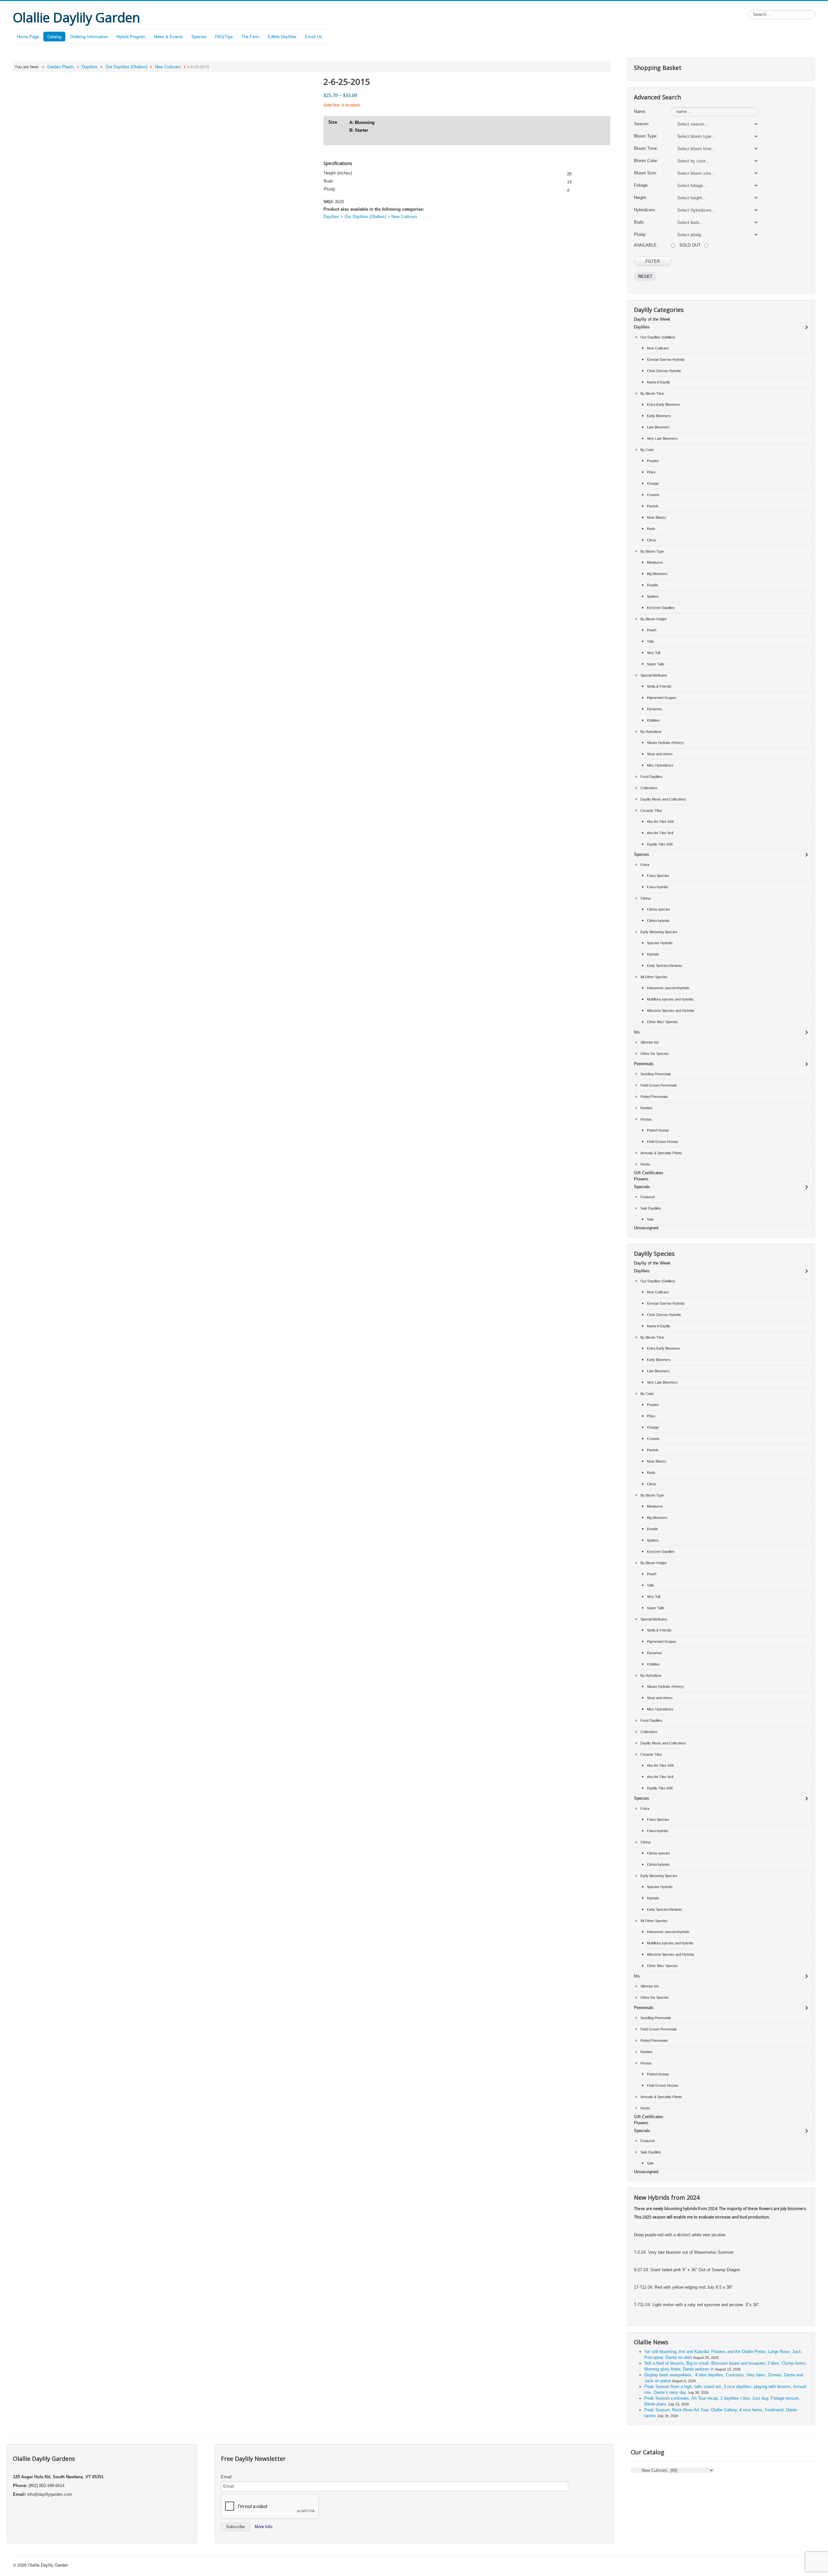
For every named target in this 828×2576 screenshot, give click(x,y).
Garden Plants (61, 67)
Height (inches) (338, 173)
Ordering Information (89, 36)
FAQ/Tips (224, 36)
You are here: (27, 67)
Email (226, 2477)
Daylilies (90, 67)
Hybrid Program (131, 36)
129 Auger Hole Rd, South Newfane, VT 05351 (58, 2477)
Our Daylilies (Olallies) (126, 67)
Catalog (54, 36)
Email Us (314, 36)
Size (333, 122)
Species (199, 36)
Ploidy (330, 189)
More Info (263, 2527)
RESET (645, 276)
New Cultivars (168, 67)
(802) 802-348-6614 (46, 2486)
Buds (329, 181)
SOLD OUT (690, 245)
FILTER (653, 261)
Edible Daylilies (282, 36)
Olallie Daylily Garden (48, 2565)
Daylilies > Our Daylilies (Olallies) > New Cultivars (370, 217)
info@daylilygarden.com (50, 2494)
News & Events (169, 36)
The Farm (250, 36)
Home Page (28, 36)
